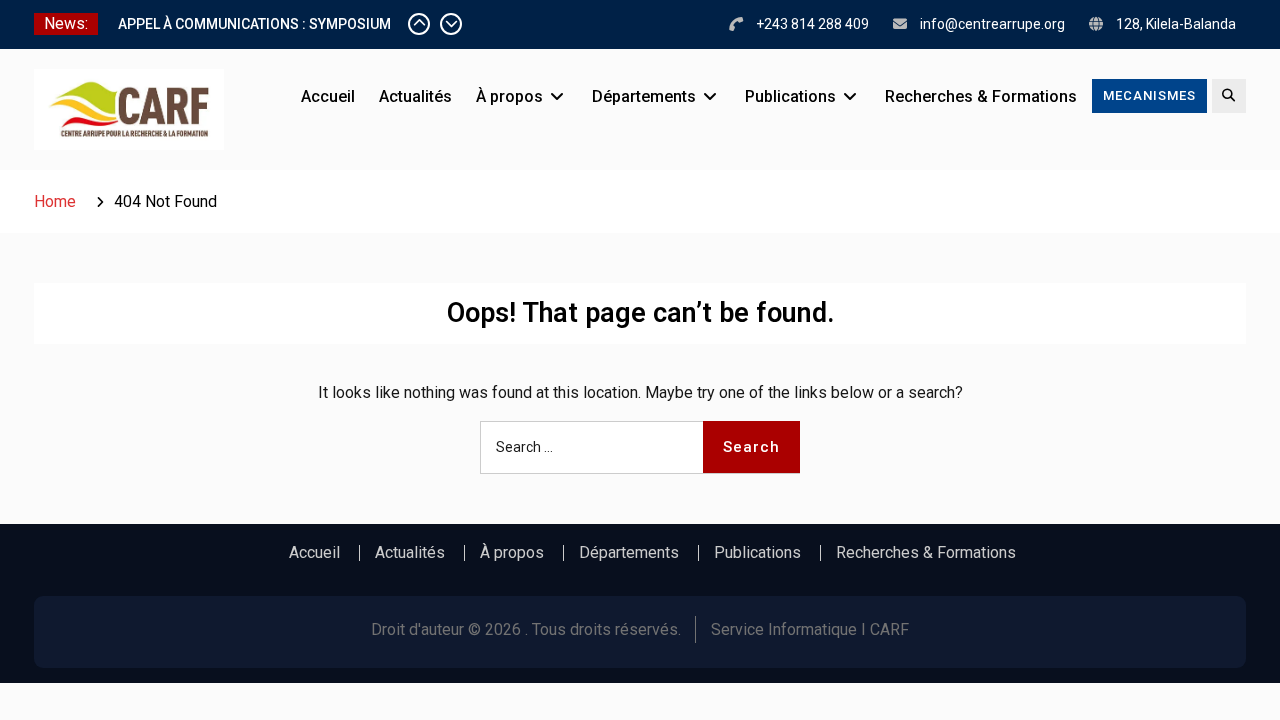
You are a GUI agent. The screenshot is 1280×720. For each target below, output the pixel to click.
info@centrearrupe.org (992, 24)
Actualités (415, 96)
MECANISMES (1149, 95)
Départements (644, 96)
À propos (509, 96)
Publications (790, 96)
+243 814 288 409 (812, 24)
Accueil (328, 96)
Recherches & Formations (981, 96)
